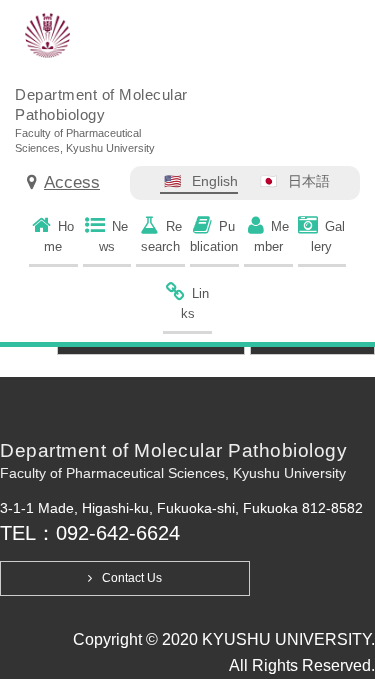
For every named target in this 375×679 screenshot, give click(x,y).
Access (72, 182)
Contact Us (132, 578)
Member (271, 236)
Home (59, 236)
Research (161, 236)
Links (195, 303)
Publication (214, 236)
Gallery (328, 236)
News (114, 236)
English (215, 181)
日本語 (309, 181)
